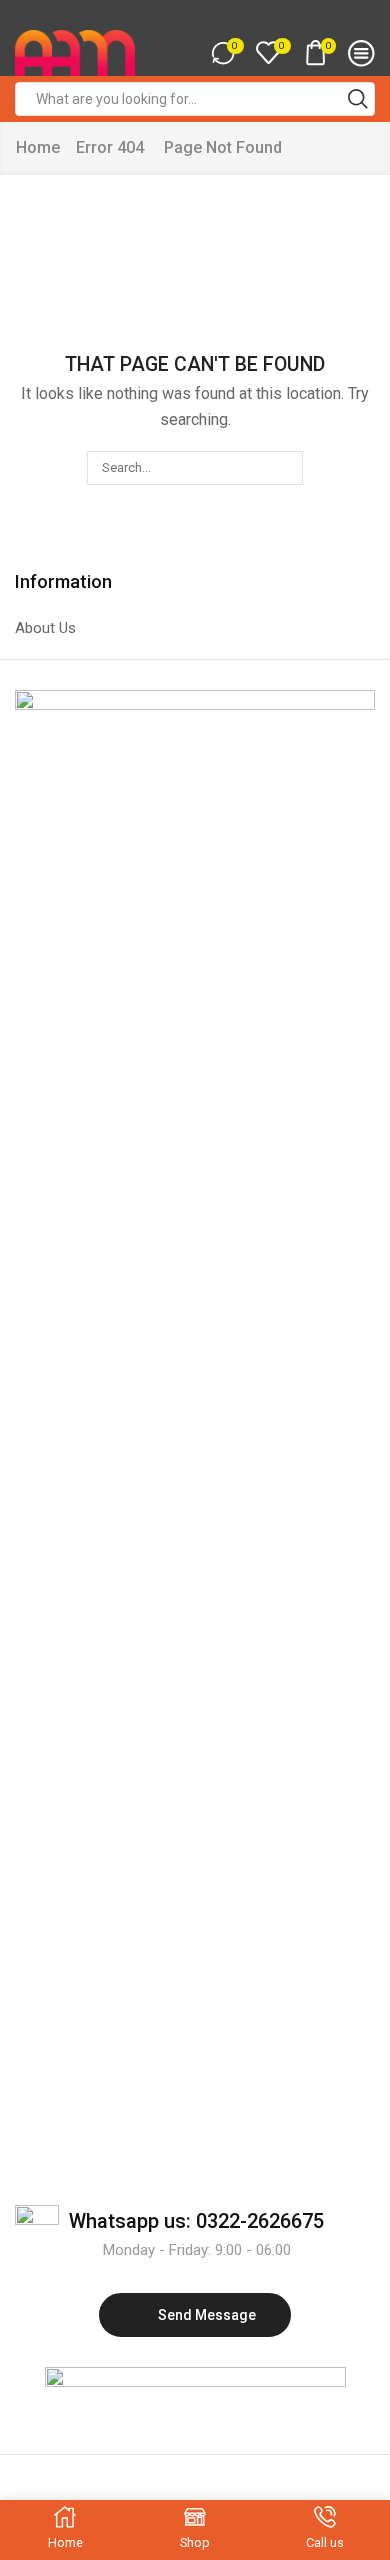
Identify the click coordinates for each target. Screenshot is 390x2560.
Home (38, 147)
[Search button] (358, 99)
